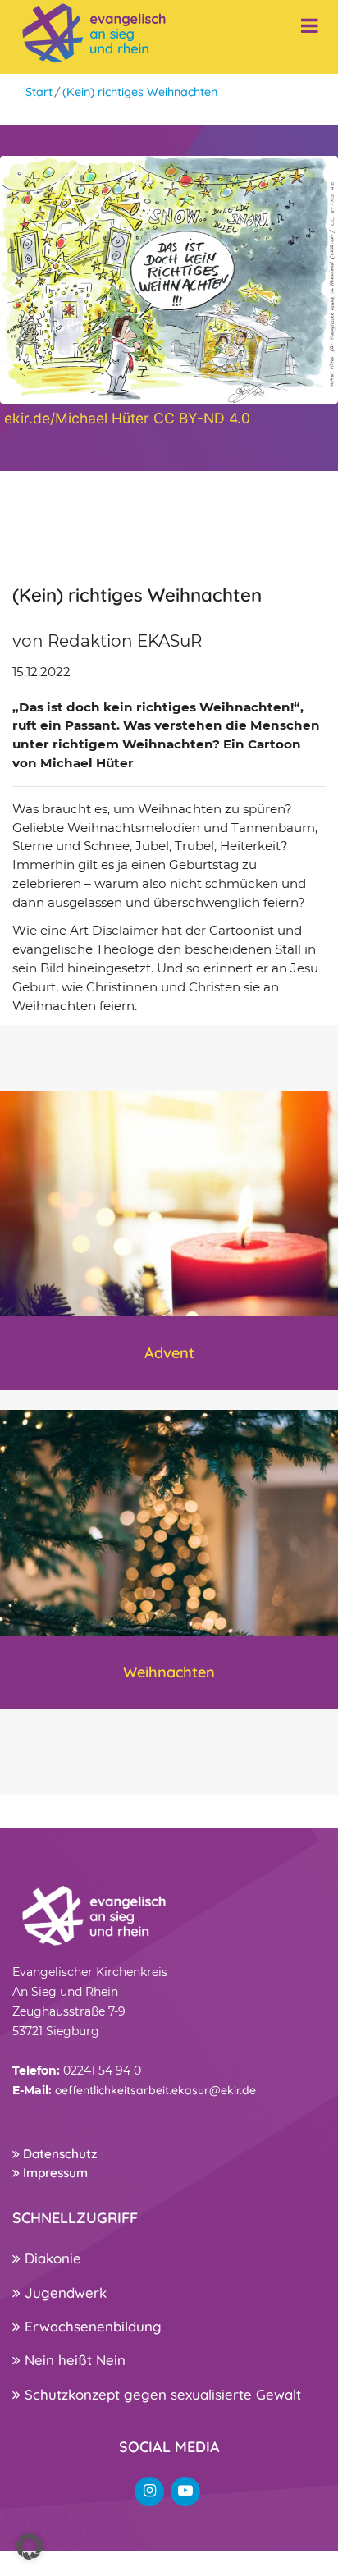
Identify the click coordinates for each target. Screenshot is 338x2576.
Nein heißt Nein (73, 2360)
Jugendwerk (64, 2292)
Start (39, 92)
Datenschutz (58, 2154)
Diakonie (51, 2258)
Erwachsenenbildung (91, 2326)
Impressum (54, 2173)
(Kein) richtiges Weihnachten (140, 92)
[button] (30, 2546)
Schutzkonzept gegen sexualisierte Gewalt (161, 2394)
